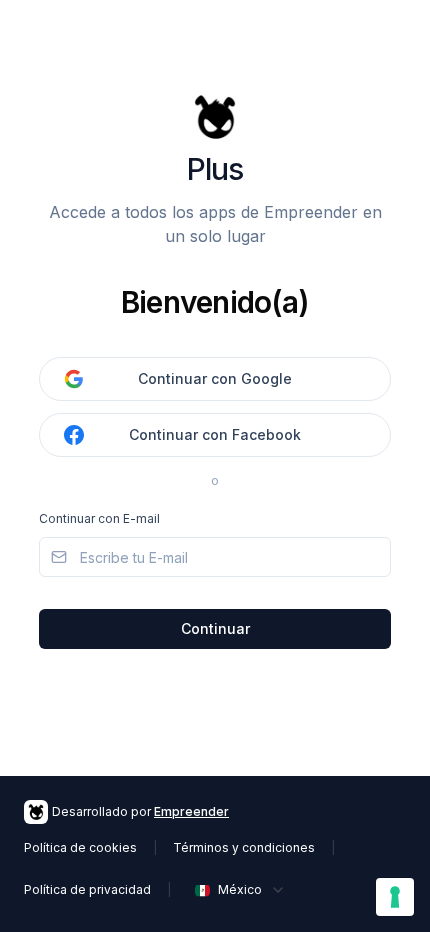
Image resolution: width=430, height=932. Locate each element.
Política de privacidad (87, 889)
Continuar (215, 628)
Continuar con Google (215, 378)
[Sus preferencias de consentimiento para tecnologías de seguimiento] (395, 897)
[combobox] (240, 890)
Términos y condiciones (244, 847)
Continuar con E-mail (99, 518)
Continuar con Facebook (215, 434)
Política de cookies (80, 847)
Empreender (191, 811)
